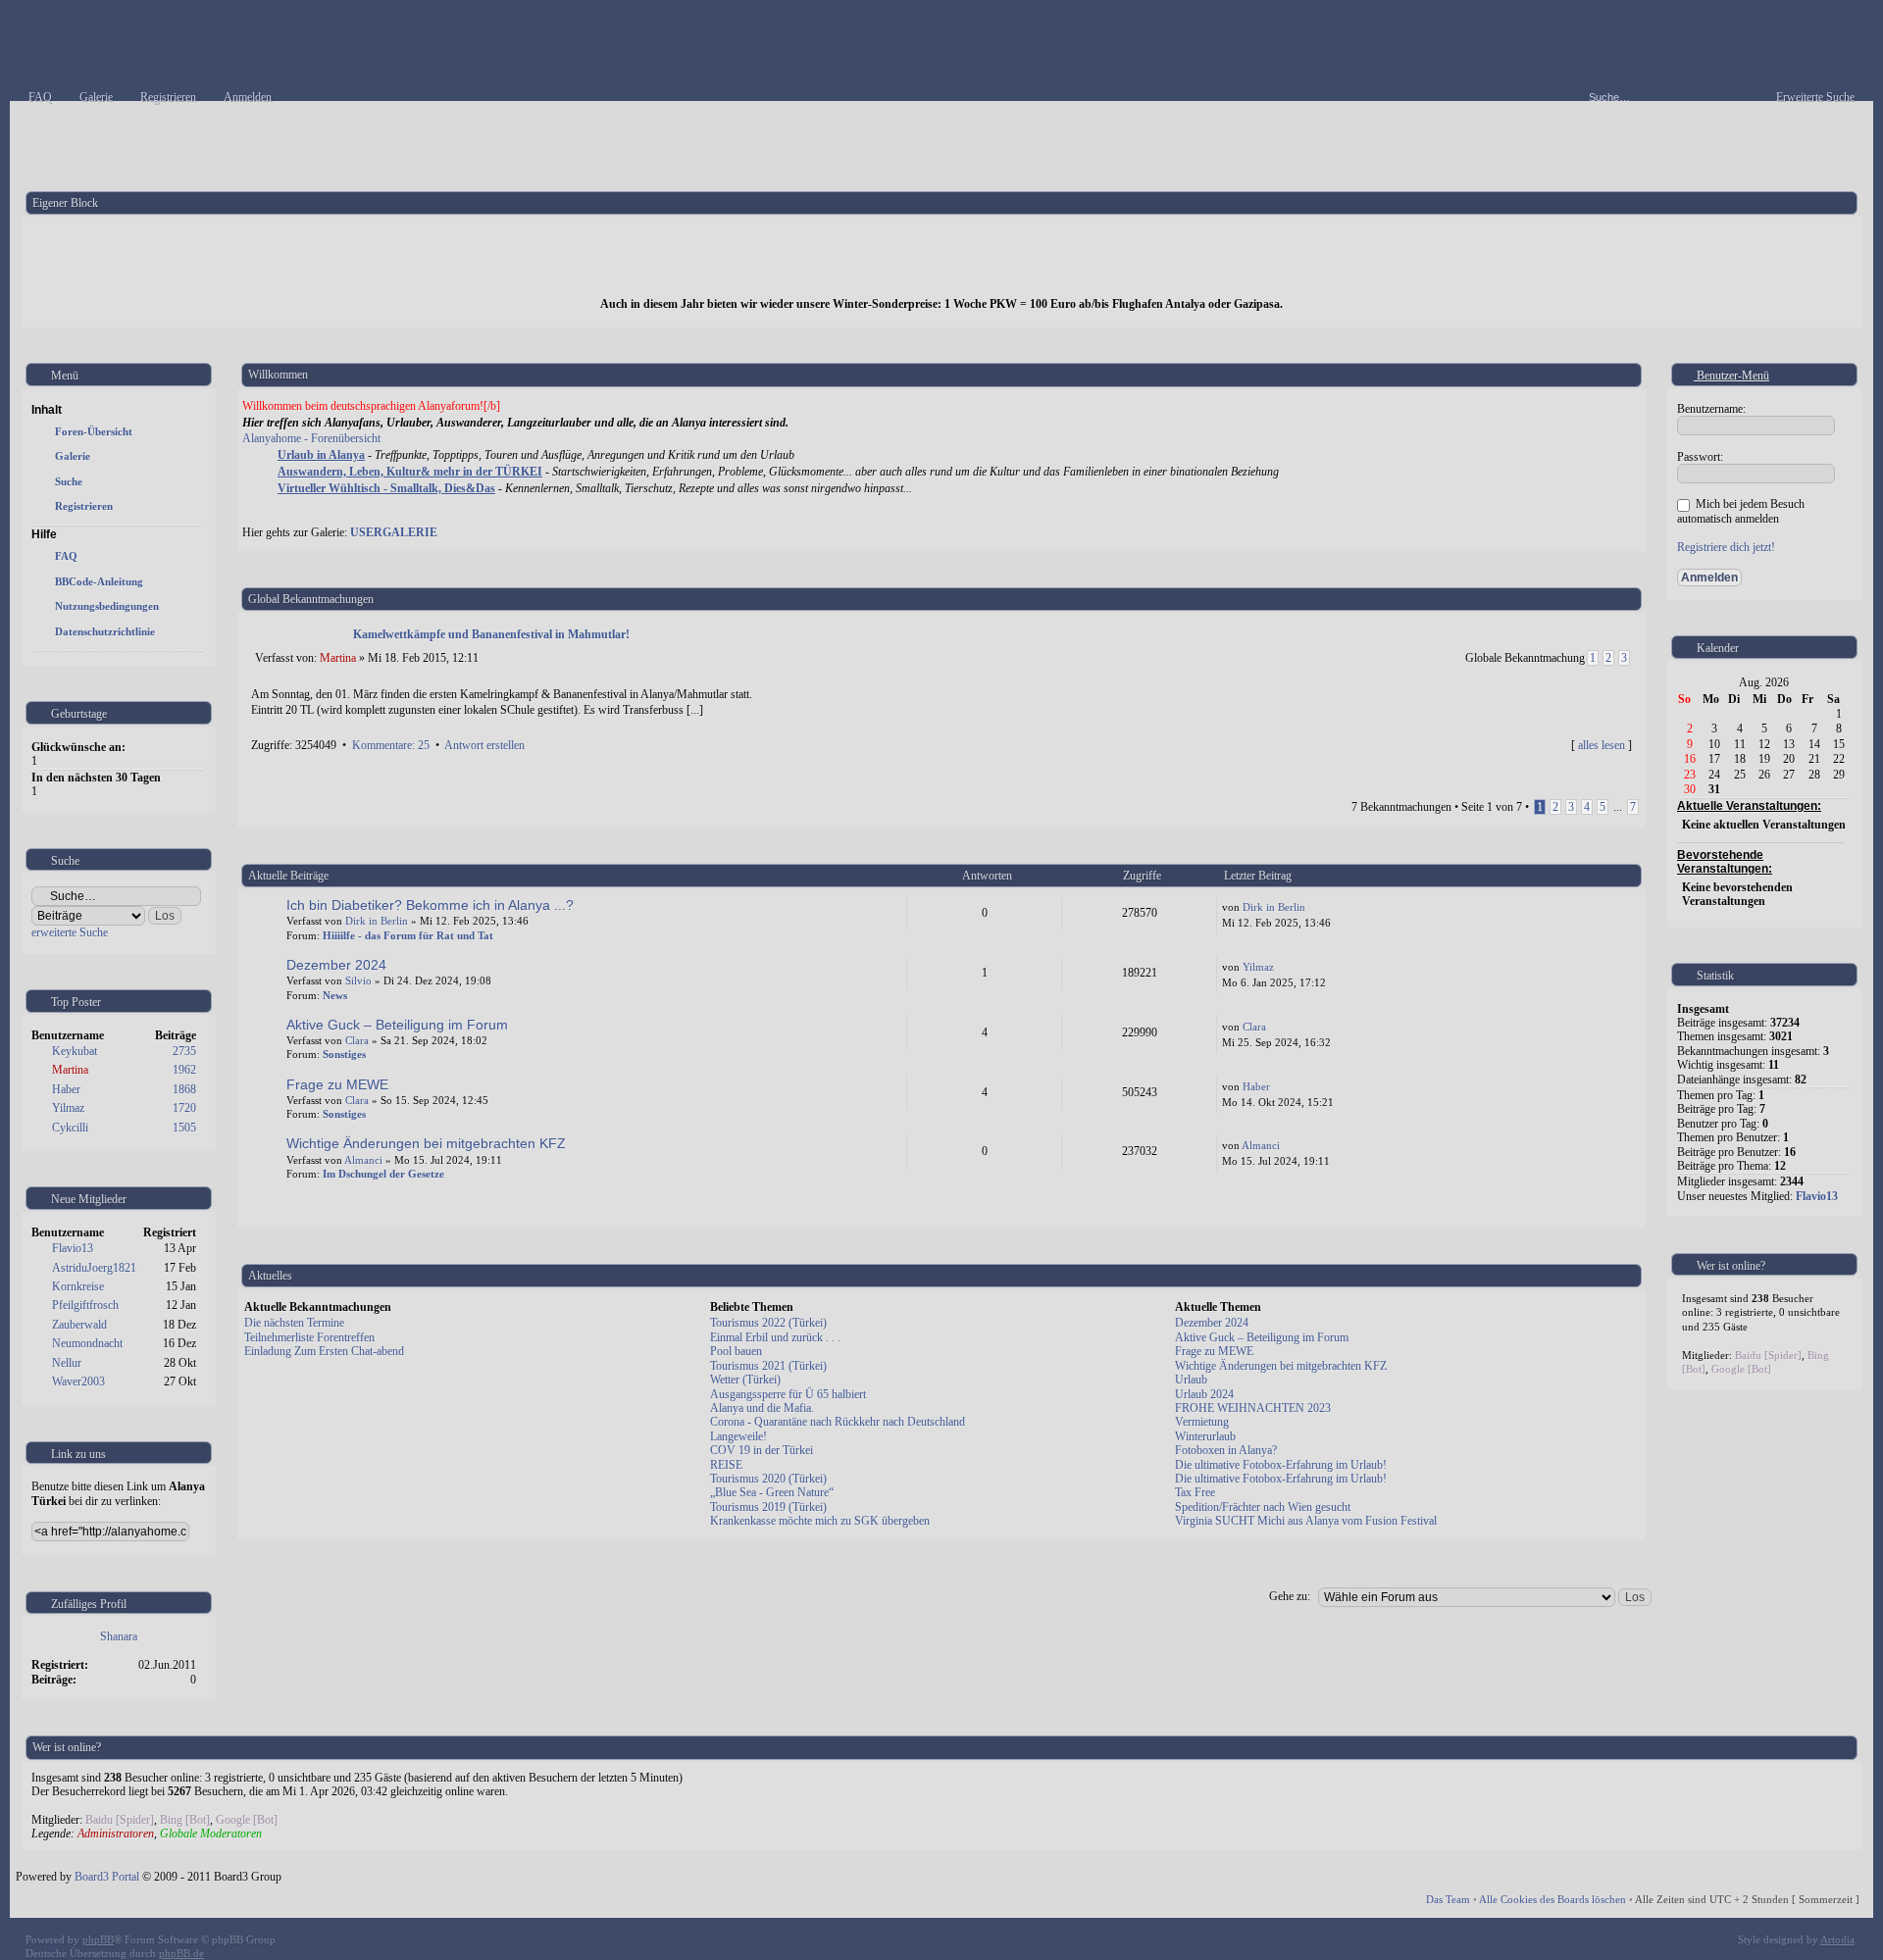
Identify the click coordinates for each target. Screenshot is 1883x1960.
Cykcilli (70, 1128)
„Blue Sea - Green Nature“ (772, 1492)
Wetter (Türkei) (745, 1380)
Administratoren (116, 1834)
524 (1619, 1200)
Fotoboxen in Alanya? (1226, 1450)
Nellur (67, 1363)
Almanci (363, 1160)
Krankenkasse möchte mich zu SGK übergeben (820, 1521)
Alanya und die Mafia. (762, 1408)
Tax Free (1195, 1492)
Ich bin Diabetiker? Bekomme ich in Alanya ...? (430, 905)
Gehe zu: (1290, 1596)
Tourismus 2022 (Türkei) (768, 1323)
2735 (184, 1051)
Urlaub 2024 (1204, 1394)
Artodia (1837, 1939)
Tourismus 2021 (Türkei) (768, 1366)
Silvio (358, 980)
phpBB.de (181, 1953)
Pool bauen (736, 1351)
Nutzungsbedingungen (107, 606)
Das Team (1448, 1899)
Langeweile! (738, 1436)
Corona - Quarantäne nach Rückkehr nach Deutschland (838, 1422)
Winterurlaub (1205, 1436)
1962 (184, 1070)
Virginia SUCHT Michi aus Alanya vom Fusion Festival (1306, 1521)
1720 (184, 1108)
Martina (70, 1070)
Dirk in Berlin (377, 921)
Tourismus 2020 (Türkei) (768, 1479)
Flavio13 (73, 1248)
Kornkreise (78, 1286)
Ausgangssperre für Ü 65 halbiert (788, 1394)
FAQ (66, 556)
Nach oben (1627, 766)
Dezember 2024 (336, 965)
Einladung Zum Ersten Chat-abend (324, 1351)
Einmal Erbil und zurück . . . (775, 1337)
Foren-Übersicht (94, 431)
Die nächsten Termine (294, 1323)
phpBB (98, 1939)
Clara (357, 1040)
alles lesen (1602, 745)
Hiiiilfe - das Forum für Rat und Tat (408, 935)
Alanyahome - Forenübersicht (311, 438)
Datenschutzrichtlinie (105, 631)
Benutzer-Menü (1731, 376)
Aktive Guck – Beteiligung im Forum (397, 1025)
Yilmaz (68, 1108)
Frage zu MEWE (337, 1084)
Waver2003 (78, 1382)
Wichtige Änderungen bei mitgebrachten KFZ (426, 1143)
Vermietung (1202, 1422)
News (335, 995)
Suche (69, 481)
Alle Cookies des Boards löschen (1552, 1899)
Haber (66, 1089)
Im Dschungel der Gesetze (383, 1174)
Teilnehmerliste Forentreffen (309, 1337)
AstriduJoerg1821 (94, 1268)
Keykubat (75, 1051)
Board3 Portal (107, 1877)
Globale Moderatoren (211, 1834)
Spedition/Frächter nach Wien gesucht (1263, 1507)
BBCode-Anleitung (99, 581)
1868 (184, 1089)
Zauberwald (79, 1325)
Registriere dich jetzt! (1726, 547)
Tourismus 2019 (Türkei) (768, 1507)
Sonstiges (344, 1054)
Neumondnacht (87, 1343)
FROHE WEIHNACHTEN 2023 (1253, 1408)
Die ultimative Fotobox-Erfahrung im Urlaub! (1281, 1465)
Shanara (119, 1636)
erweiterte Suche (70, 932)
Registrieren (84, 506)
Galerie (73, 456)
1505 (184, 1128)
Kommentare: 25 (391, 745)
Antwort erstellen (484, 745)
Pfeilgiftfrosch (85, 1305)
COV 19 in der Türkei (762, 1450)
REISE (726, 1465)
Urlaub (1191, 1380)
